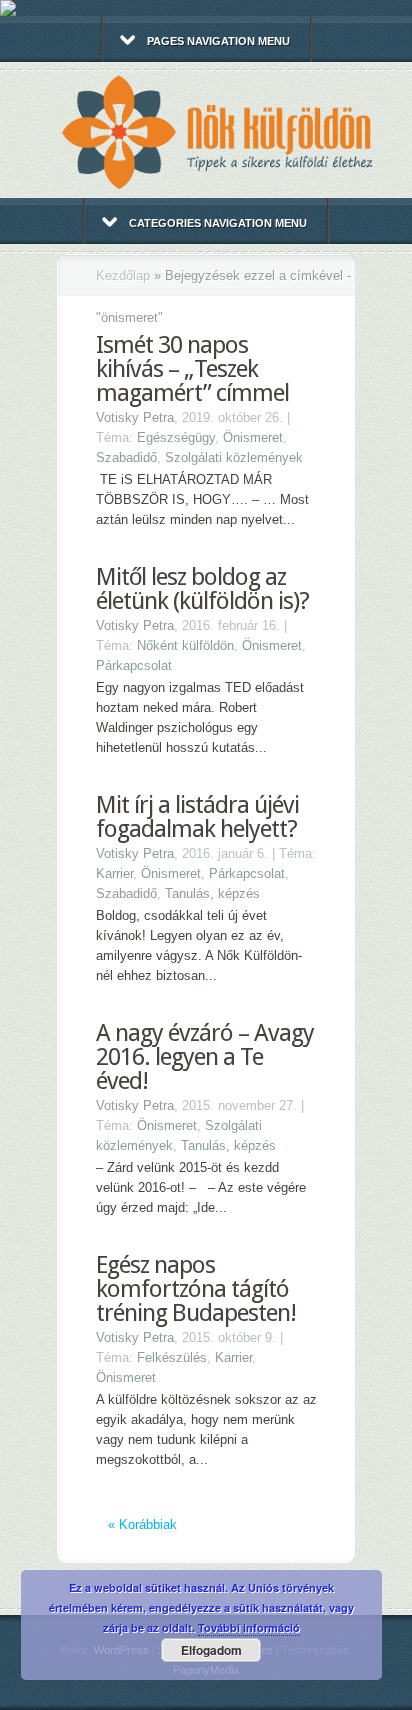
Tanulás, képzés (212, 893)
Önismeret (253, 437)
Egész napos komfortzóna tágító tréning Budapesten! (196, 1289)
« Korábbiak (142, 1524)
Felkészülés (172, 1357)
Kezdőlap (123, 275)
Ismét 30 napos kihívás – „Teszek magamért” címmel (192, 369)
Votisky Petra (135, 417)
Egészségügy (176, 437)
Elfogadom (211, 1650)
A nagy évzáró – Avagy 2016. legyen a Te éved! (205, 1057)
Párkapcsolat (134, 665)
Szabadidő (126, 457)
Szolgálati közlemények (234, 457)
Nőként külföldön (185, 645)
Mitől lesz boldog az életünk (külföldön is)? (202, 589)
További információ (249, 1627)
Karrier (114, 873)
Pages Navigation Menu (218, 41)
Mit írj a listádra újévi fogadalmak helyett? (197, 817)
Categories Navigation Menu (218, 223)
